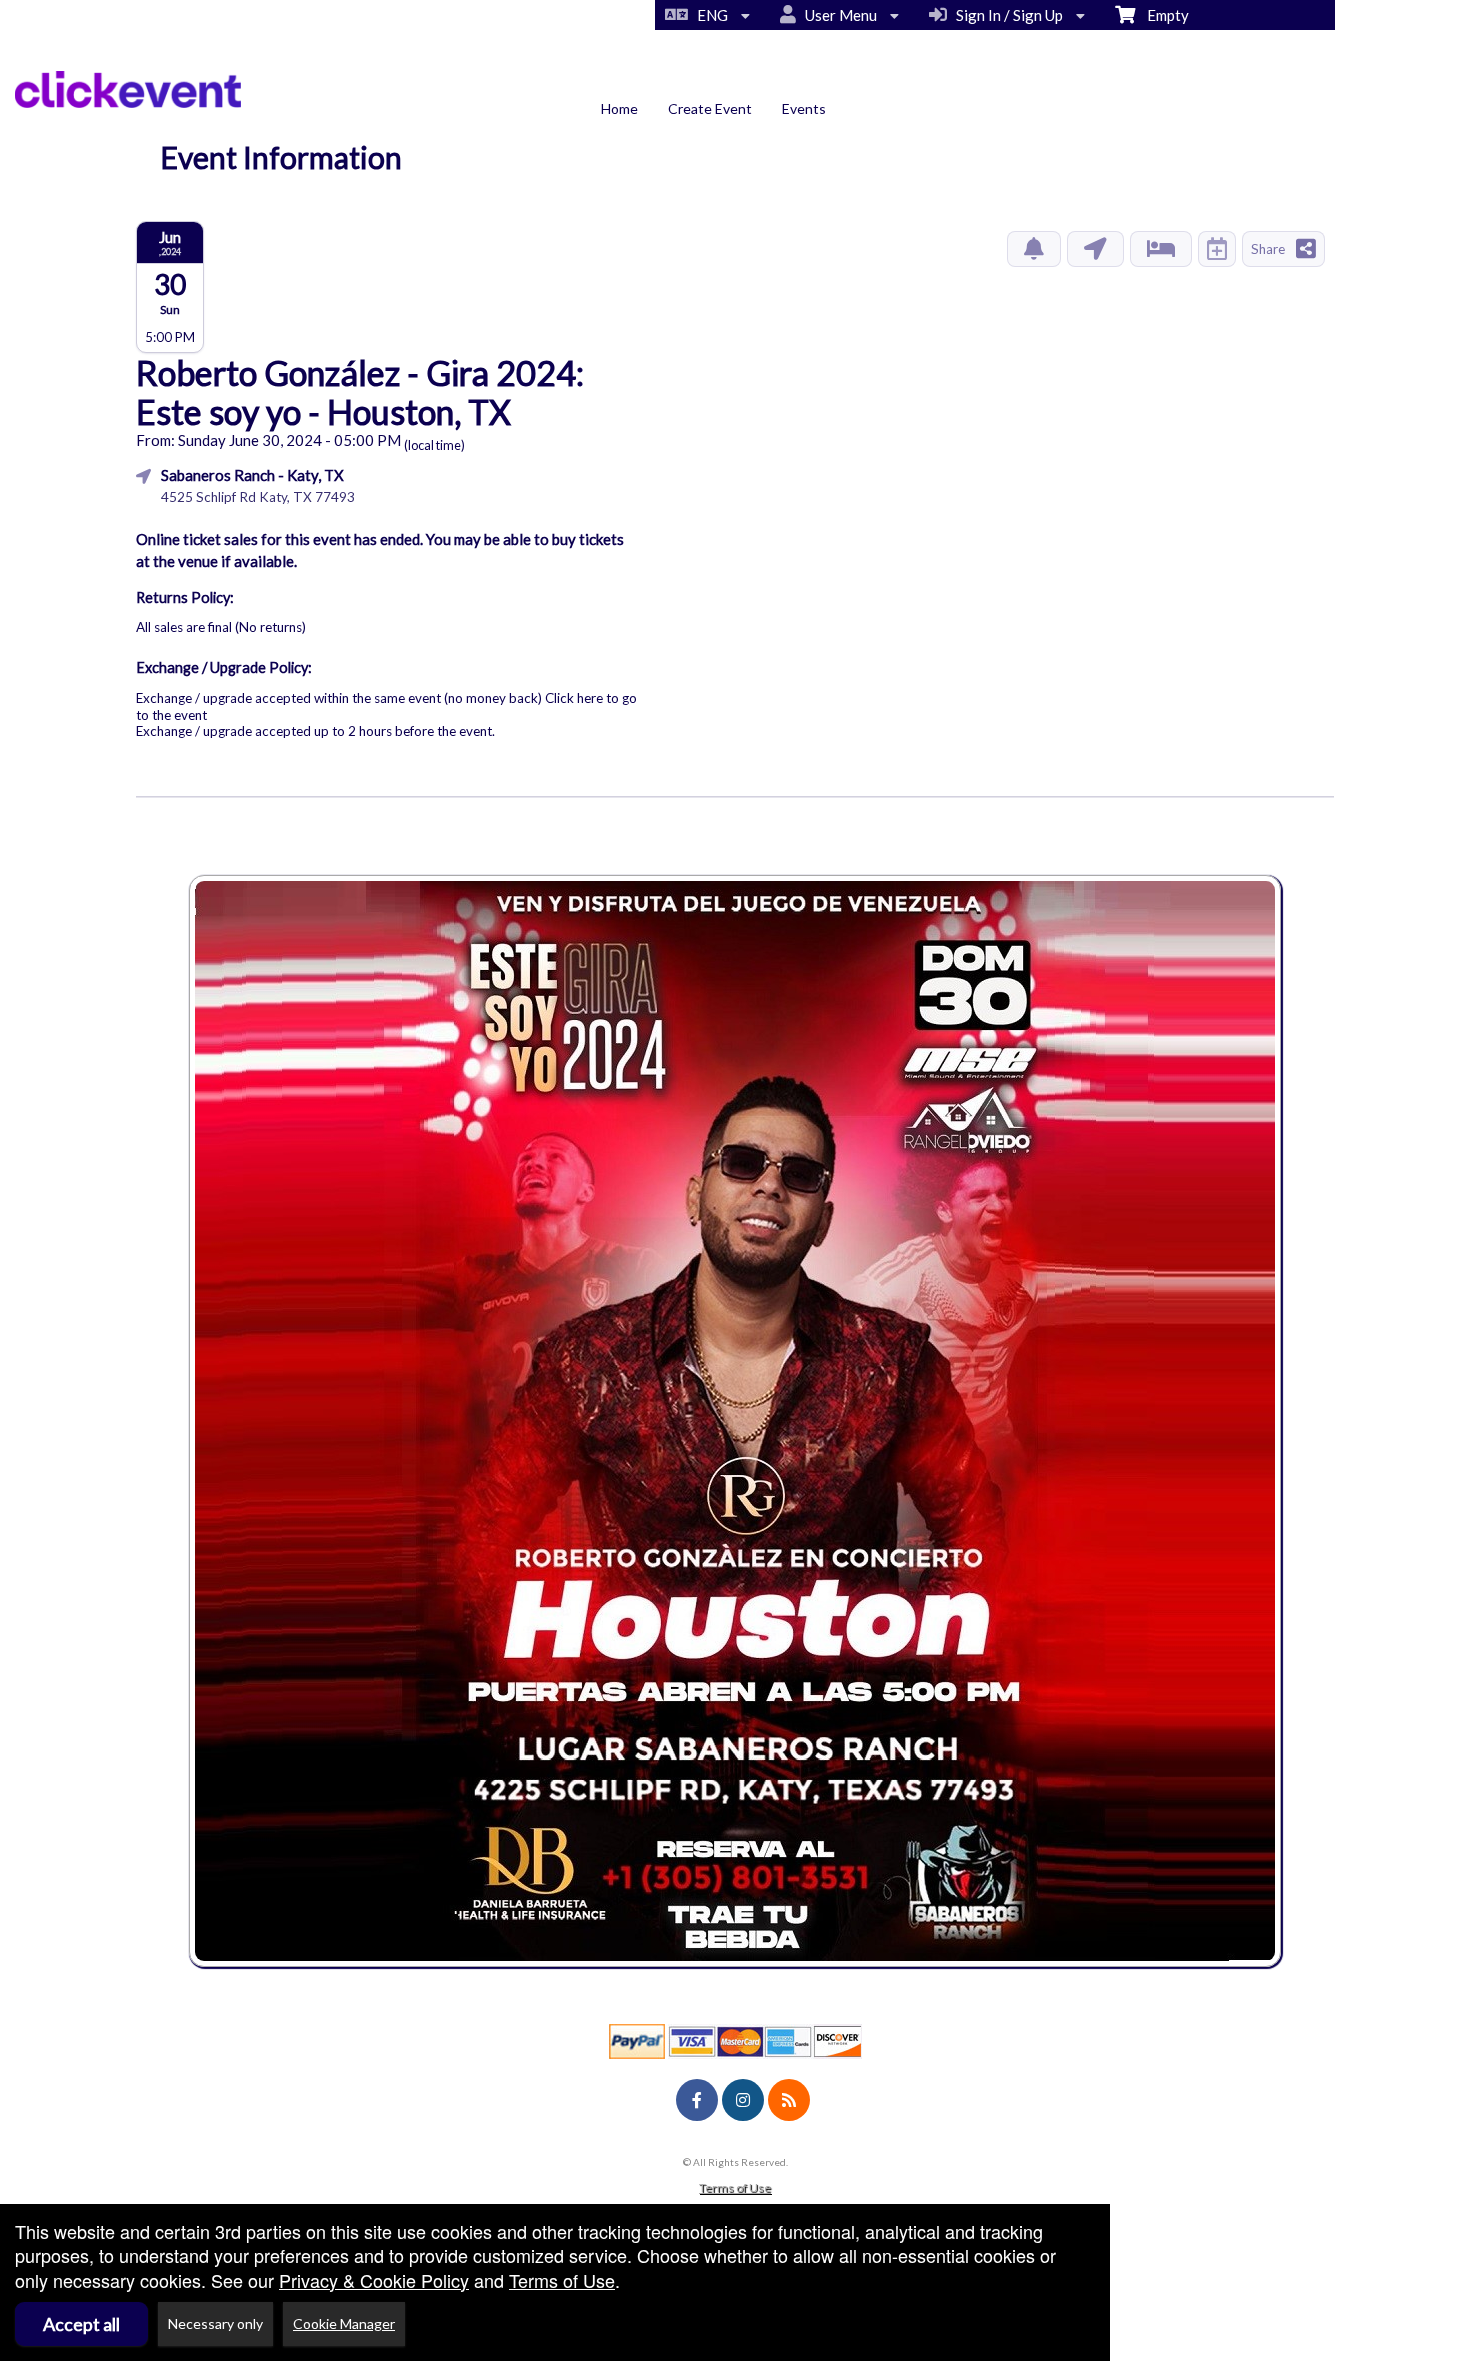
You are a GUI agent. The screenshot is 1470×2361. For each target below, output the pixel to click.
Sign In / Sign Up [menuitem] (1006, 15)
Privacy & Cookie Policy (374, 2280)
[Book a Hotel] (1161, 249)
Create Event (710, 108)
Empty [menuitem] (1162, 15)
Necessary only (215, 2323)
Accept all (81, 2324)
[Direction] (1095, 249)
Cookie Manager (344, 2323)
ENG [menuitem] (709, 15)
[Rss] (789, 2100)
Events (804, 108)
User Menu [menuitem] (838, 15)
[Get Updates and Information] (1034, 249)
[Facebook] (697, 2100)
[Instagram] (743, 2100)
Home (619, 108)
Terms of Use (735, 2187)
